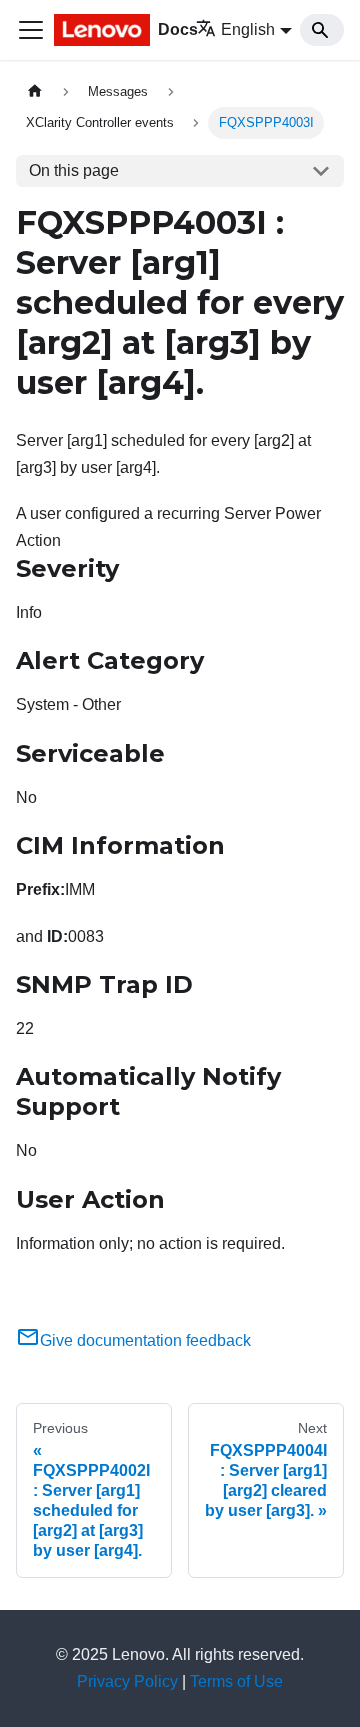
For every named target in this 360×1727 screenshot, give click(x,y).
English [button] (248, 29)
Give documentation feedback (145, 1340)
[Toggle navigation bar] (31, 30)
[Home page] (35, 91)
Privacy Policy (127, 1681)
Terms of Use (236, 1681)
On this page (74, 170)
